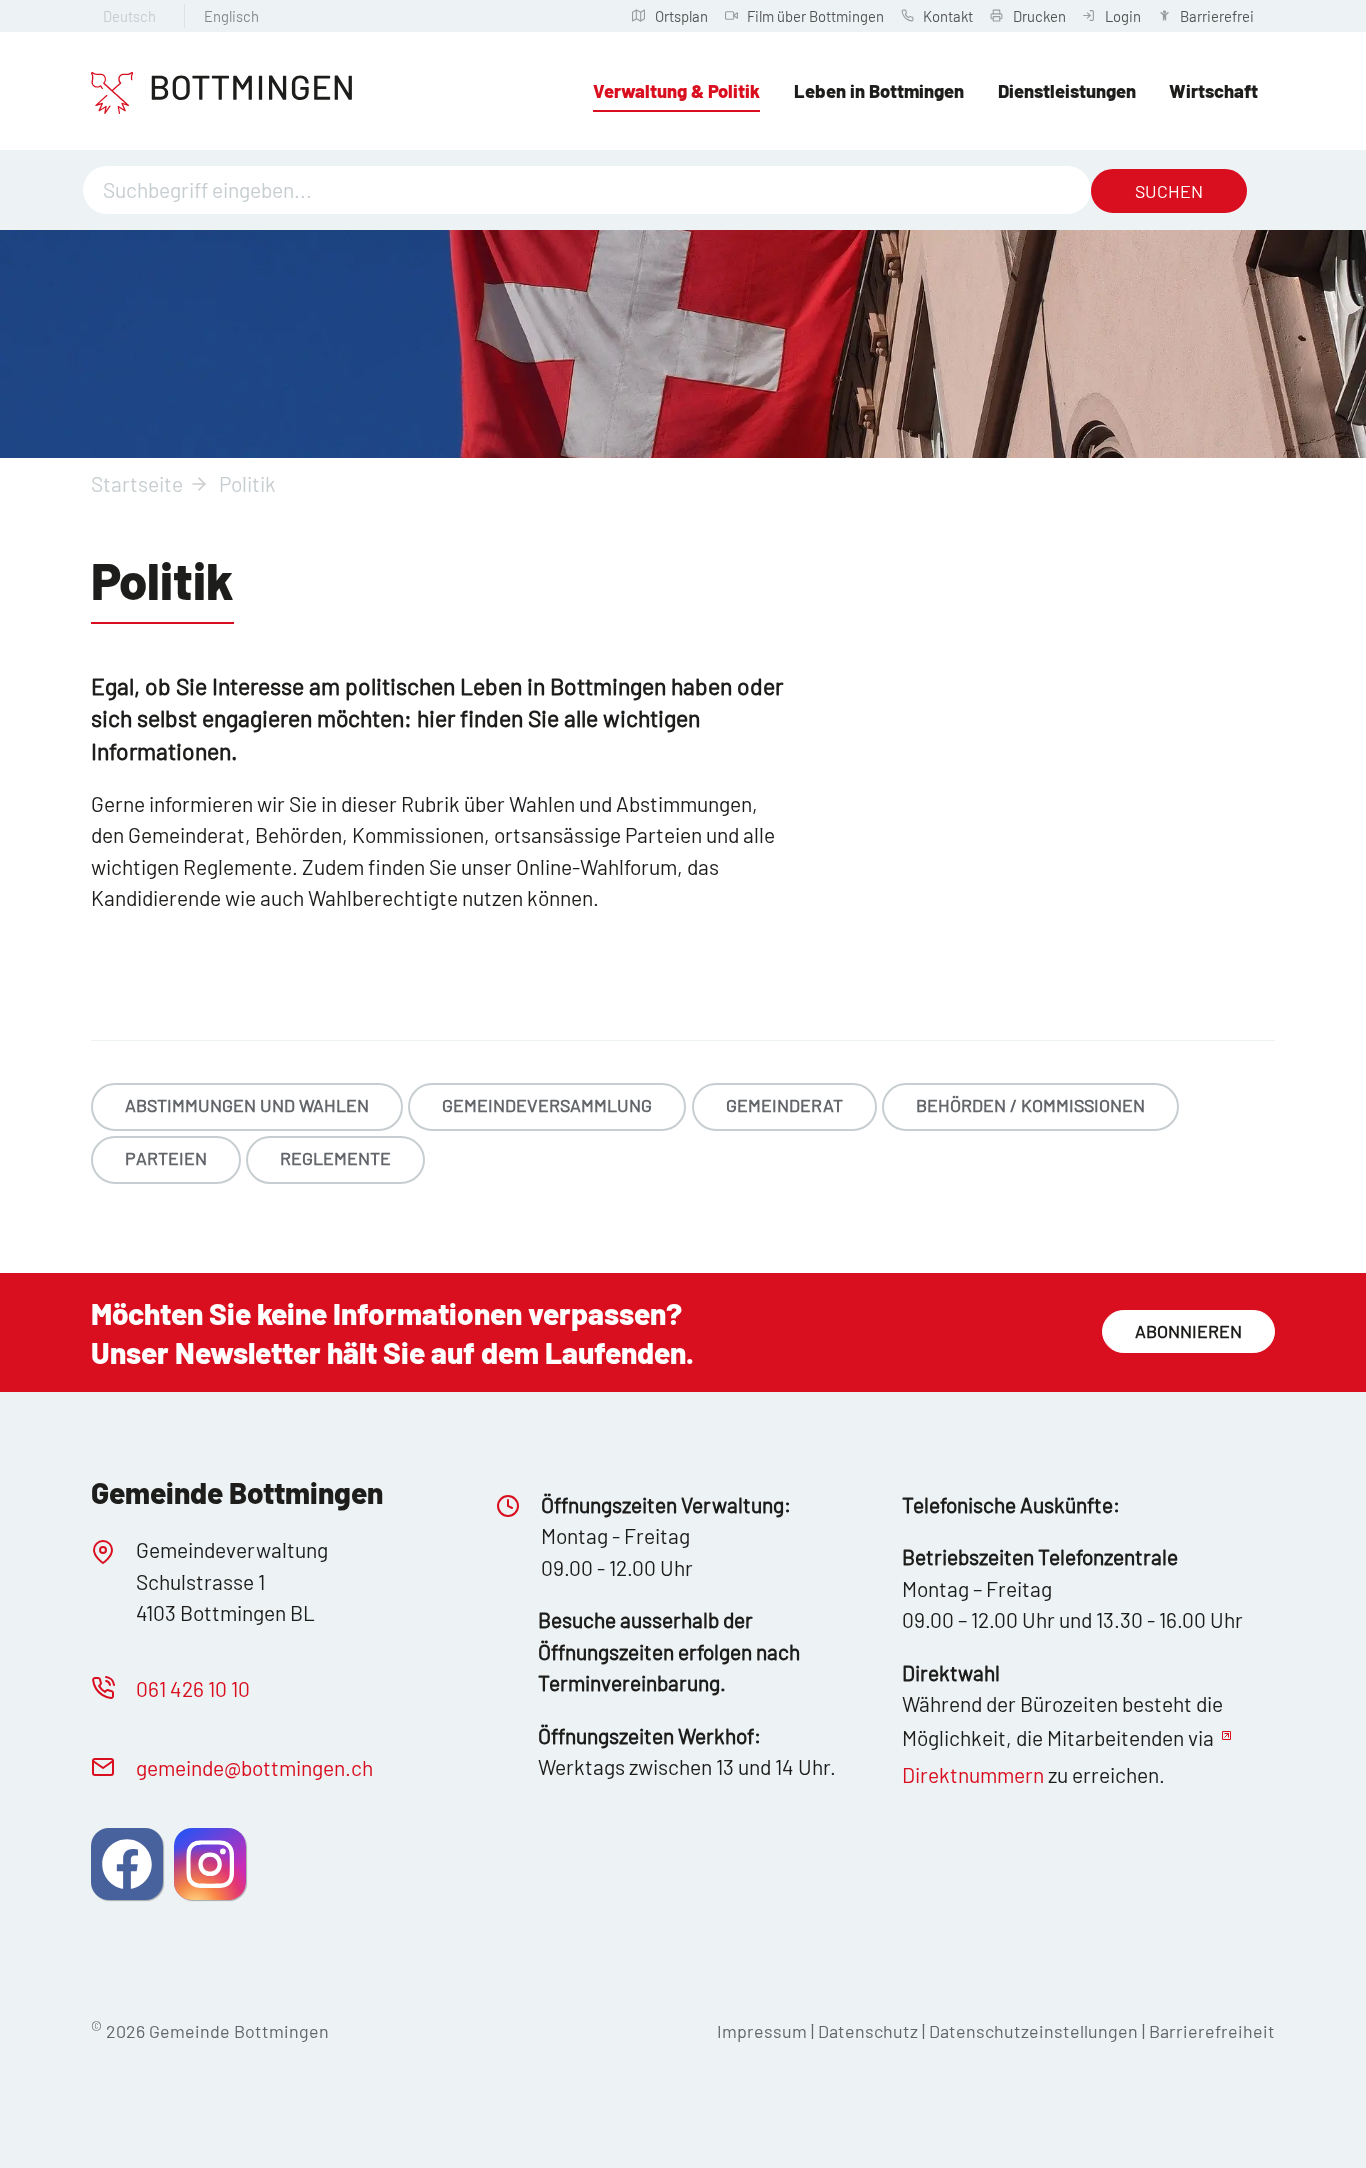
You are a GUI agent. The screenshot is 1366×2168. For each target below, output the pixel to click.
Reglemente (335, 1158)
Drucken (1039, 16)
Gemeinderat (784, 1105)
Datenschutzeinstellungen (1035, 2031)
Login (1123, 16)
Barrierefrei (1217, 16)
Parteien (166, 1158)
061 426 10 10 (193, 1688)
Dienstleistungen (1067, 91)
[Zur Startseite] (221, 93)
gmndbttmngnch (254, 1767)
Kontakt (948, 16)
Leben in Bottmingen (879, 91)
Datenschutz (868, 2031)
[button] (127, 1864)
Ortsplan (681, 16)
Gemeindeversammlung (547, 1105)
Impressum (762, 2031)
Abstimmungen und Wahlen (247, 1105)
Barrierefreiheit (1212, 2031)
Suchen (1169, 191)
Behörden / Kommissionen (1030, 1105)
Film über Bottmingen (815, 16)
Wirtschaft (1213, 91)
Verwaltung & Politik (676, 91)
